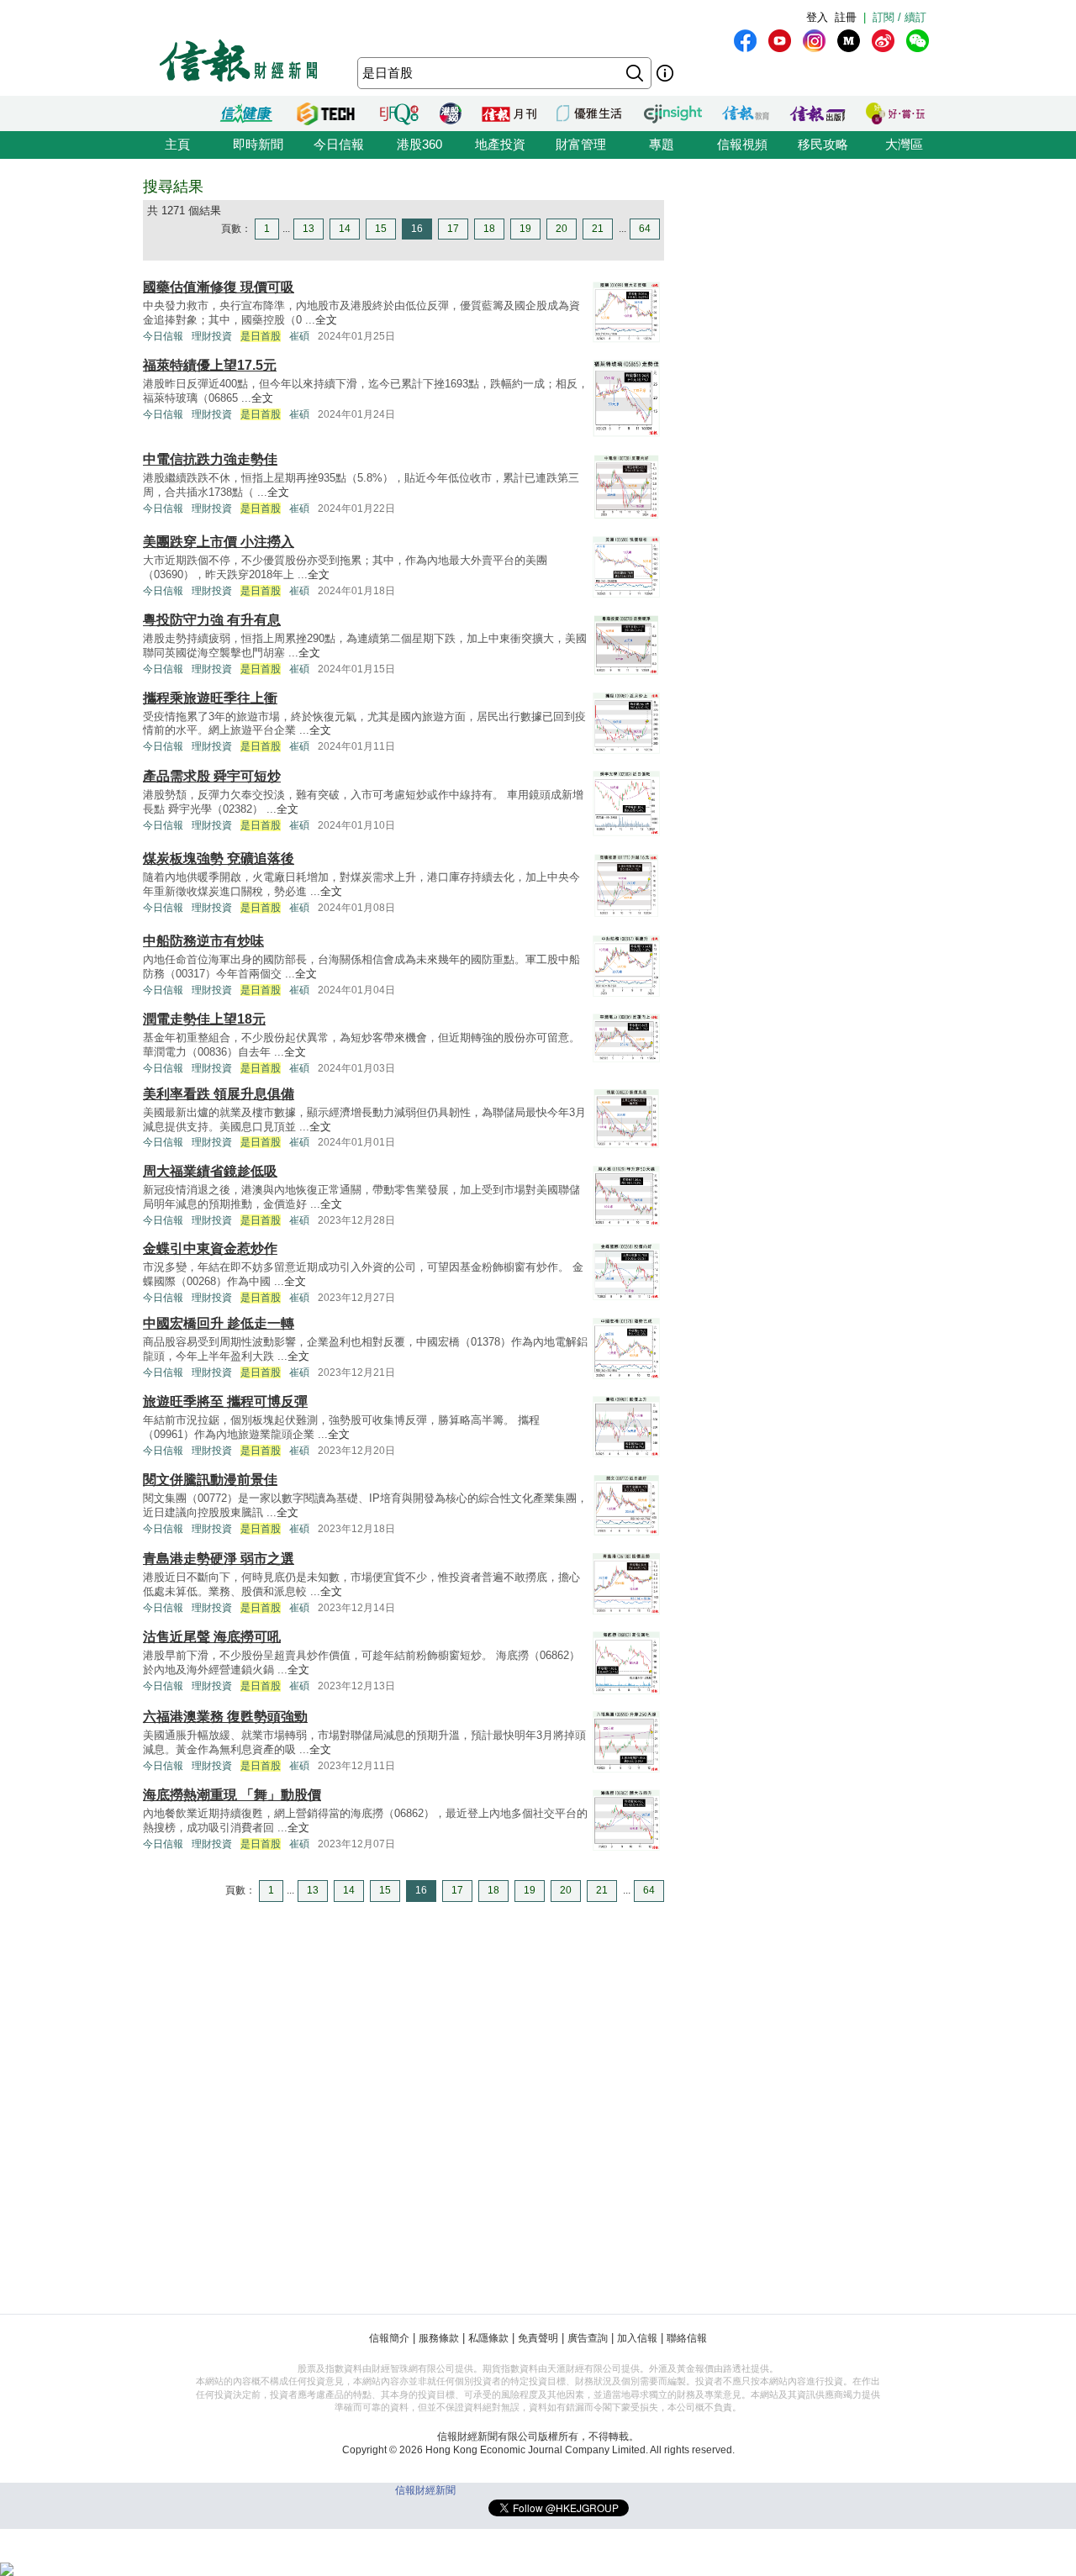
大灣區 (904, 144)
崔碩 (299, 336)
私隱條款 (488, 2338)
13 (309, 229)
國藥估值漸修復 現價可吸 (219, 287)
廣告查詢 (588, 2338)
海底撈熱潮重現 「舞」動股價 (232, 1795)
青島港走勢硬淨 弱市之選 (219, 1559)
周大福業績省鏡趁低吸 (210, 1171)
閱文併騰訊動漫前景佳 (210, 1480)
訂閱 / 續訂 (899, 17)
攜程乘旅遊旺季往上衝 (210, 698)
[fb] (745, 41)
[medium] (849, 41)
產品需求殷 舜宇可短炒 (212, 776)
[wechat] (918, 41)
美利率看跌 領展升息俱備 (219, 1094)
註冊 (846, 17)
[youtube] (780, 41)
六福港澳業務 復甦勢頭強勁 (225, 1717)
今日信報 (339, 144)
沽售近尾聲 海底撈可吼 (212, 1637)
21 (598, 229)
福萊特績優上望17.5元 (210, 365)
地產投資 (500, 144)
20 (562, 229)
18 (489, 229)
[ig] (814, 41)
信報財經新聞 (425, 2490)
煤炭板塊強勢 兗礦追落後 (219, 859)
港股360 (419, 144)
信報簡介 (389, 2338)
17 (453, 229)
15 (381, 229)
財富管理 (581, 144)
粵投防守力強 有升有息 (212, 620)
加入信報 (637, 2338)
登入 (817, 17)
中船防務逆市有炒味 (203, 941)
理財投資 (212, 336)
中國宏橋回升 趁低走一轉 (219, 1323)
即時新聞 (258, 144)
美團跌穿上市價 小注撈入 (219, 542)
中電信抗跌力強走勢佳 (210, 459)
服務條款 (439, 2338)
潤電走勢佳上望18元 (204, 1019)
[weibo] (883, 41)
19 (525, 229)
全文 (326, 320)
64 (645, 229)
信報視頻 (742, 144)
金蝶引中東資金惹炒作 (210, 1248)
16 (417, 229)
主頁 (177, 144)
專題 (662, 144)
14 (345, 229)
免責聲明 (538, 2338)
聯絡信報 (687, 2338)
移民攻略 (823, 144)
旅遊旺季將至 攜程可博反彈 (225, 1401)
